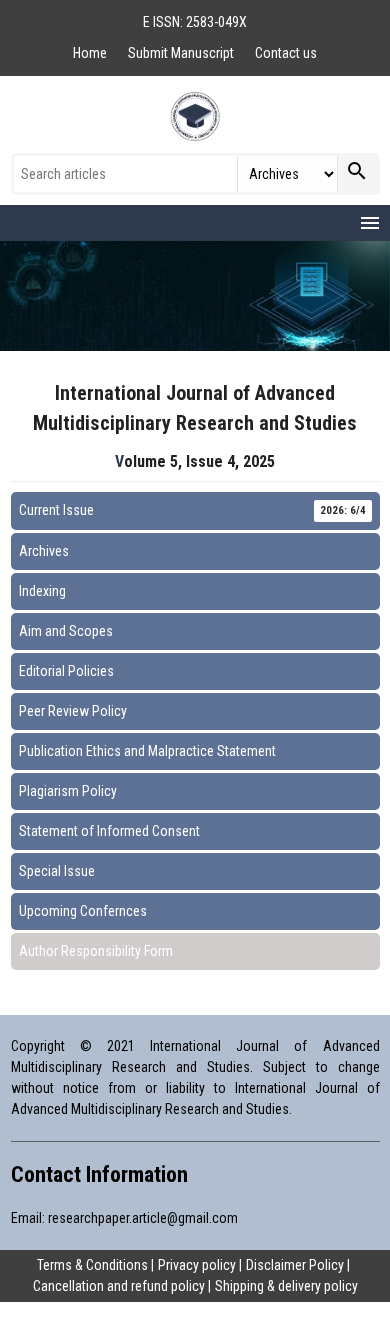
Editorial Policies (66, 671)
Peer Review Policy (73, 711)
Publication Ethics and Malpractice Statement (147, 751)
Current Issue (192, 510)
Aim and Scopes (66, 631)
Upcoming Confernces (83, 911)
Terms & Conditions (92, 1265)
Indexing (42, 591)
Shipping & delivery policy (286, 1286)
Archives (44, 551)
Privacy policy (197, 1265)
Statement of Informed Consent (109, 831)
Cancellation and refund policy (119, 1286)
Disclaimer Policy (295, 1265)
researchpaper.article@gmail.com (143, 1218)
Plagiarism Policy (68, 791)
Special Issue (57, 871)
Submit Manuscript (182, 53)
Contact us (286, 53)
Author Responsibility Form (96, 951)
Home (91, 53)
